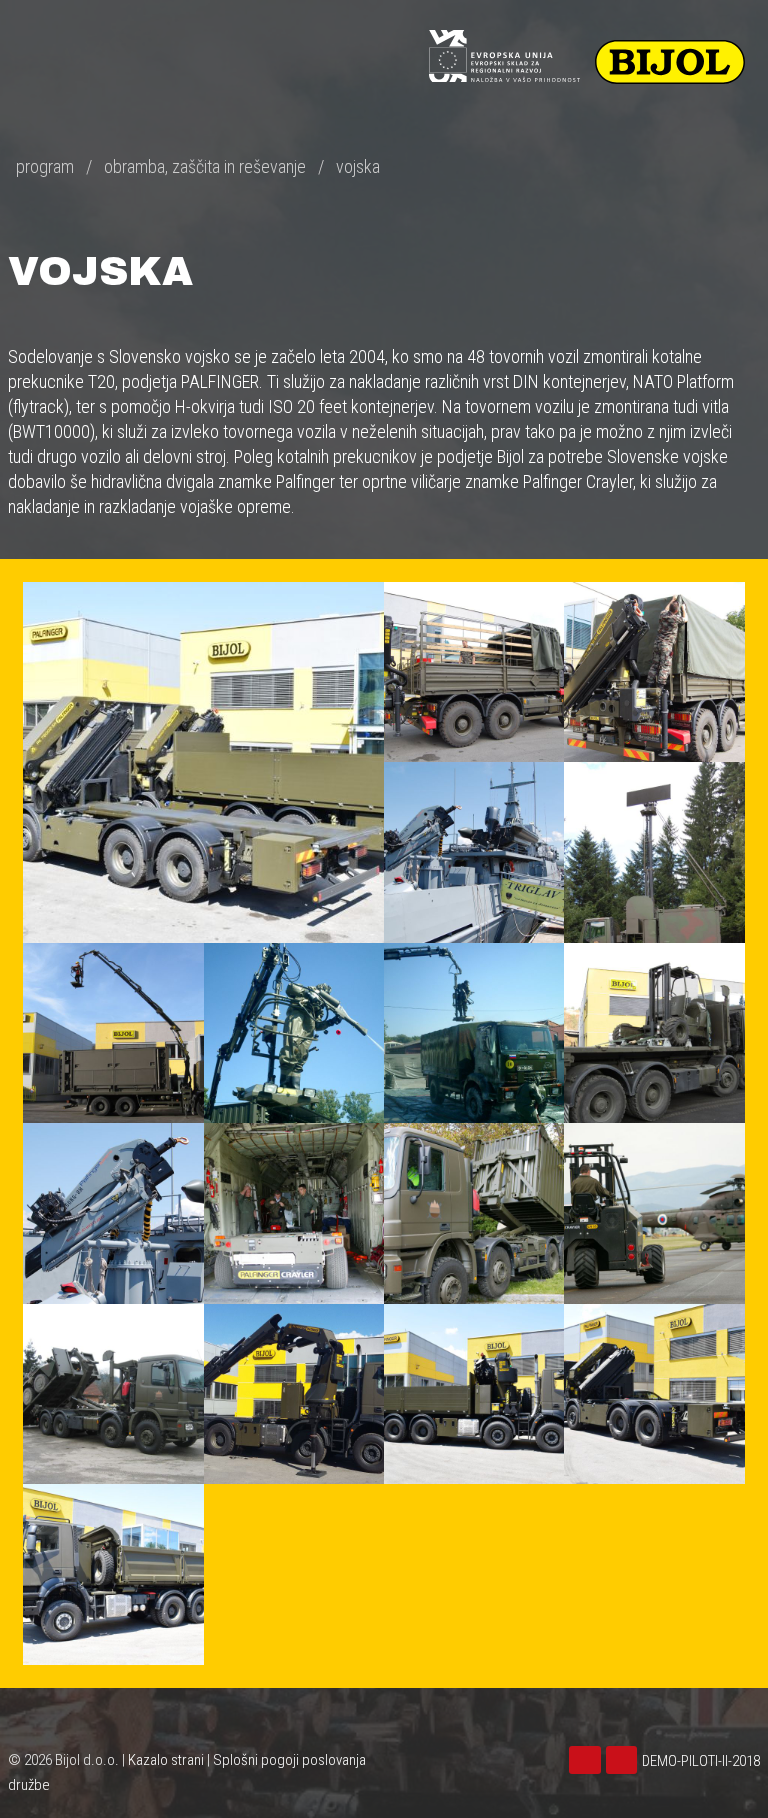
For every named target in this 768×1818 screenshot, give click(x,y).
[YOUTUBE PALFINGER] (624, 1761)
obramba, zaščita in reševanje (205, 166)
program (45, 166)
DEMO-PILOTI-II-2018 (701, 1761)
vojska (358, 166)
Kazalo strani (166, 1760)
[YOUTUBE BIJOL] (587, 1761)
